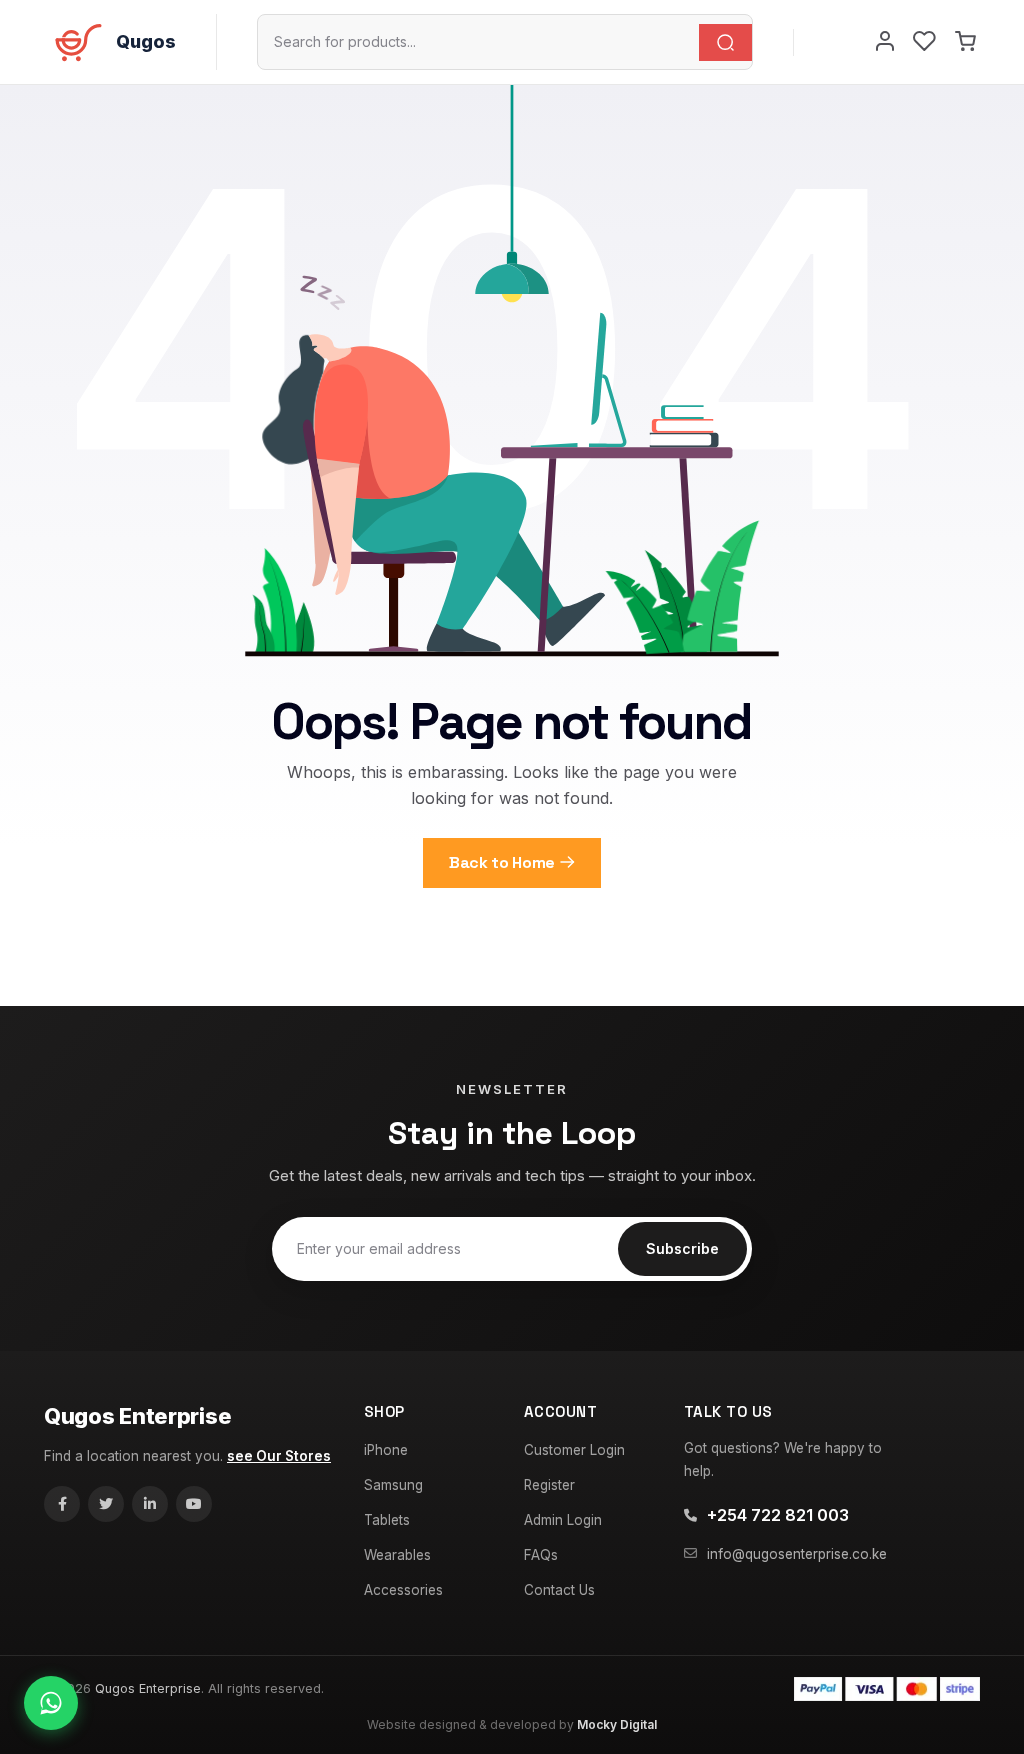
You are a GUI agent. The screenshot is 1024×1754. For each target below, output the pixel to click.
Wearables (397, 1555)
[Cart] (965, 42)
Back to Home (502, 862)
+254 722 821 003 (778, 1515)
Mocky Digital (617, 1724)
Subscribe (682, 1248)
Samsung (393, 1485)
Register (549, 1485)
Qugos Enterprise (137, 1416)
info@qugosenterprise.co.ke (797, 1554)
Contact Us (559, 1590)
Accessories (403, 1590)
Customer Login (574, 1450)
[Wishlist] (924, 42)
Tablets (387, 1520)
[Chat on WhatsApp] (51, 1703)
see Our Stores (279, 1456)
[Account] (885, 42)
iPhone (386, 1450)
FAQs (541, 1555)
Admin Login (563, 1520)
